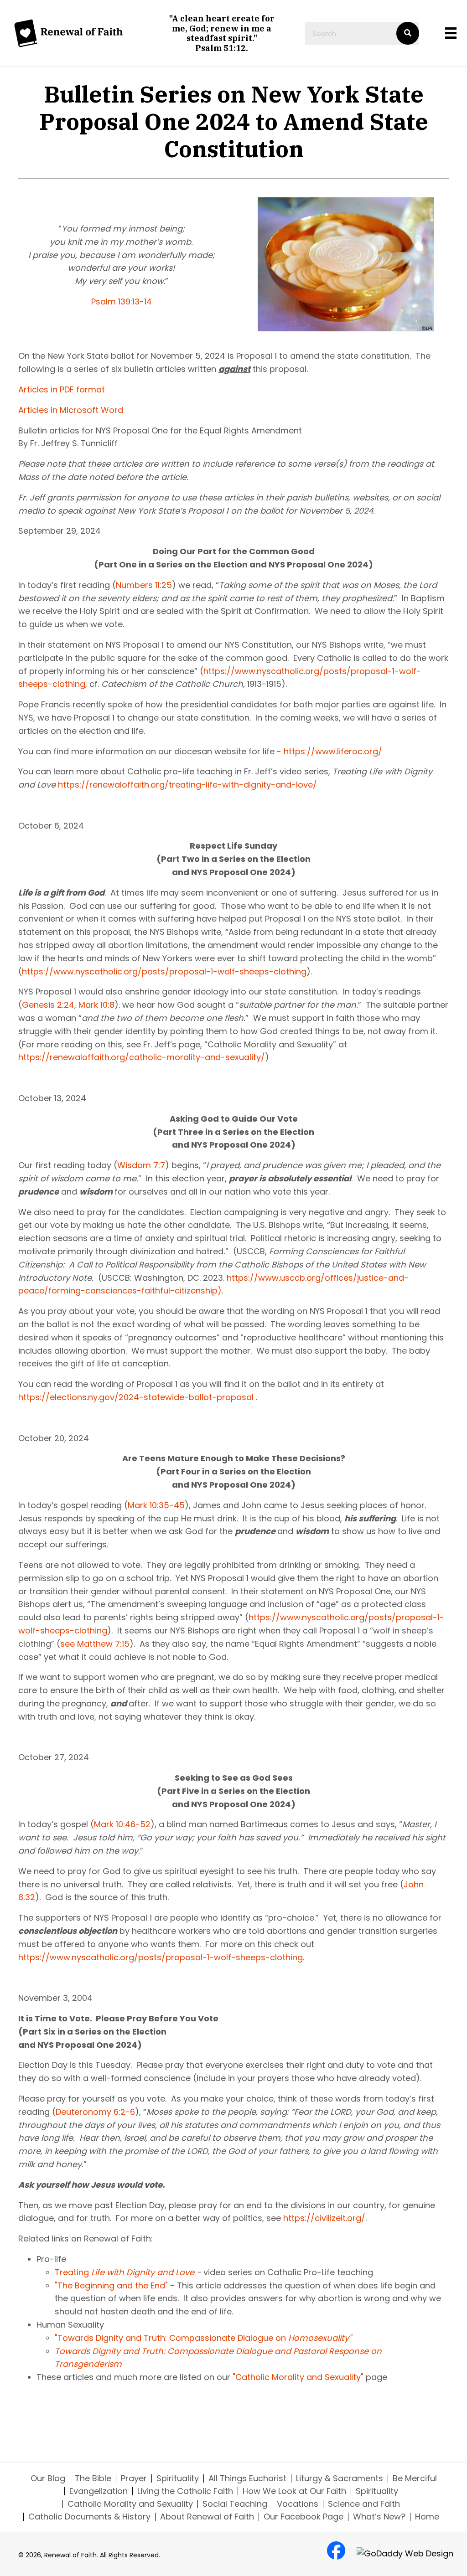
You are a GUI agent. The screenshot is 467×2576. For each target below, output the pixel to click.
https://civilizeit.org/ (324, 2218)
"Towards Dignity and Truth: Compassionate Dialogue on (203, 2338)
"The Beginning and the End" (111, 2285)
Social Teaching (235, 2504)
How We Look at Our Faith (294, 2491)
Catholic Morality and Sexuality (130, 2504)
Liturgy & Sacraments (340, 2478)
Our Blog (48, 2478)
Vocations (298, 2504)
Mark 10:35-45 (156, 1505)
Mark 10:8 (96, 1005)
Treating (72, 2272)
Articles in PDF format (62, 389)
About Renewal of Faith (207, 2517)
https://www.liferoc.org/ (333, 751)
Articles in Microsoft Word (71, 410)
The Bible (93, 2478)
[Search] (408, 33)
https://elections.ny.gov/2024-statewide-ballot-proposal (136, 1397)
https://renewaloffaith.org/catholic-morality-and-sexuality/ (142, 1057)
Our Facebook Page (304, 2517)
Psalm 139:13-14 (122, 301)
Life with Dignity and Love (142, 2272)
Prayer (134, 2478)
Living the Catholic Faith (185, 2491)
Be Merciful (415, 2478)
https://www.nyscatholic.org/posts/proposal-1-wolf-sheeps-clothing (164, 971)
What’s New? (379, 2517)
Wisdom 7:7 (141, 1165)
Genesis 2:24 (48, 1005)
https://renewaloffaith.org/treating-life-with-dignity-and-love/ (187, 785)
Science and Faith (364, 2504)
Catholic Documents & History (89, 2517)
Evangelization (99, 2491)
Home (427, 2517)
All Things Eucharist (247, 2478)
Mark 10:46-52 (122, 1824)
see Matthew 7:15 (95, 1644)
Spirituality (178, 2478)
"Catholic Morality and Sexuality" (298, 2377)
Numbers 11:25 (144, 585)
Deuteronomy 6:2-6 (95, 2112)
